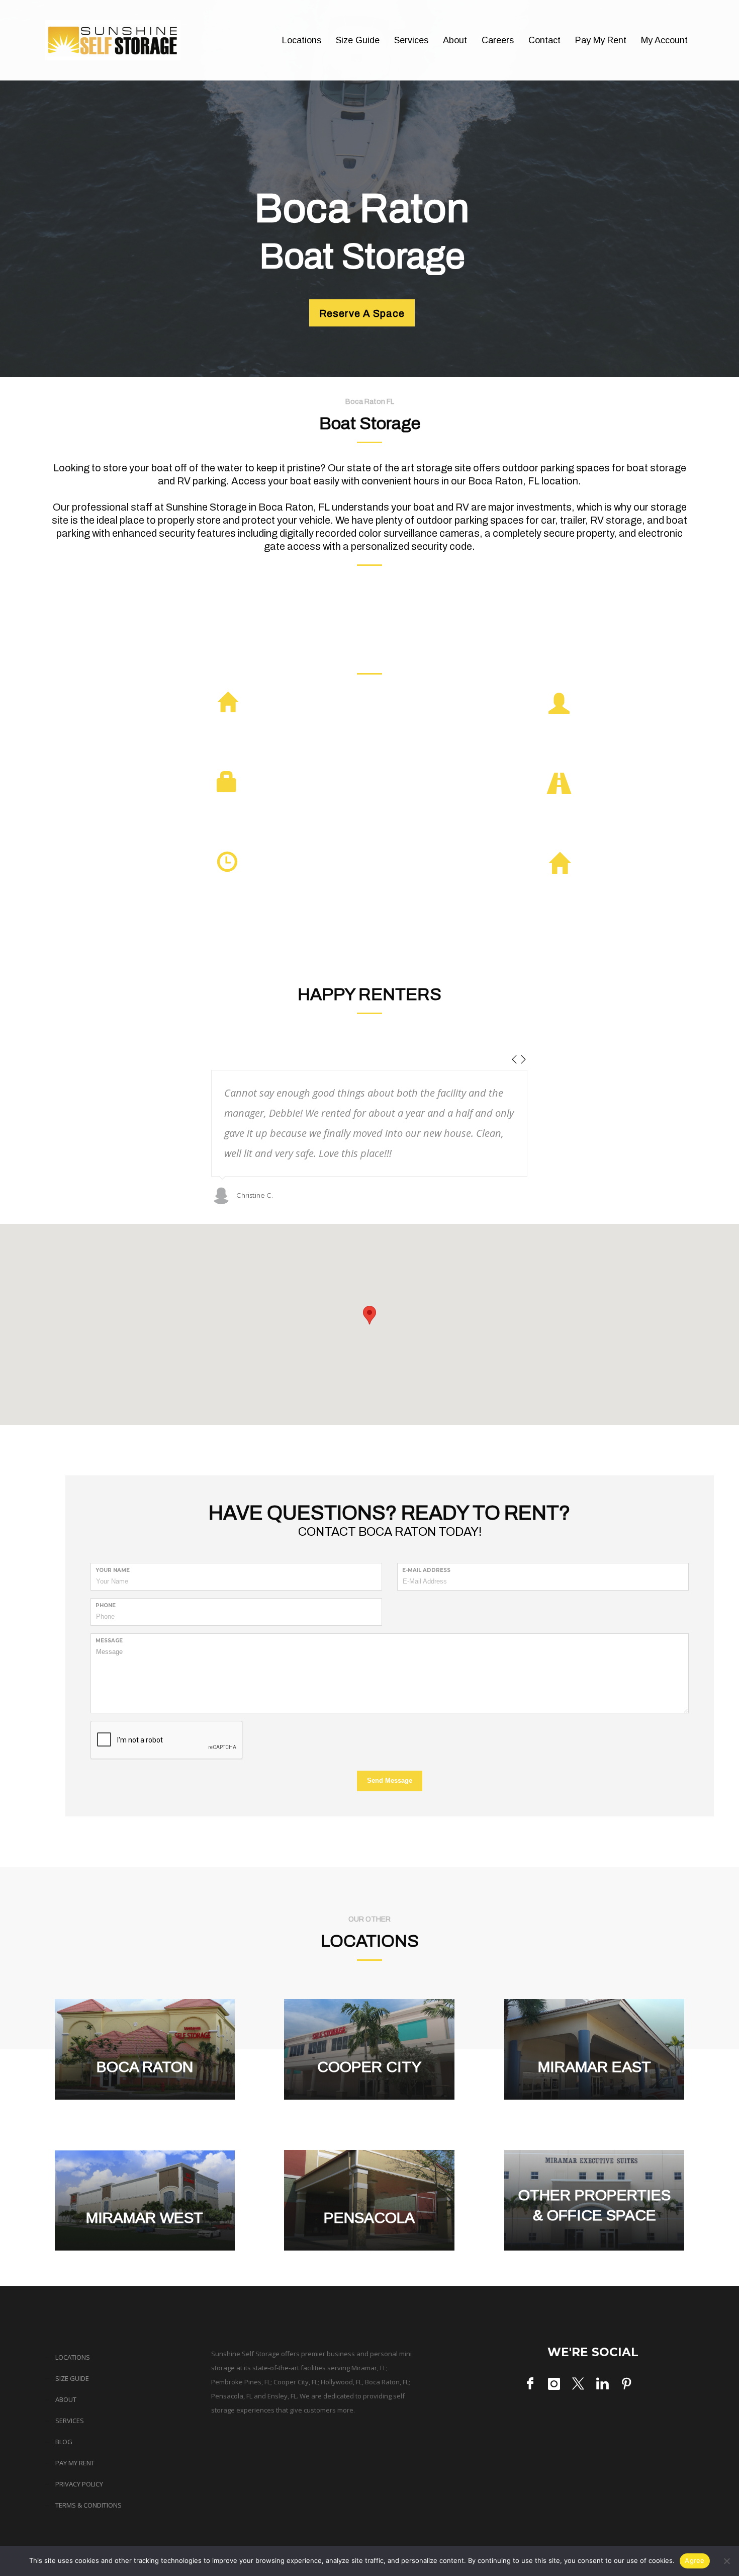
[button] (369, 1315)
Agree (695, 2560)
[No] (726, 2561)
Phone (106, 1605)
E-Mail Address (426, 1570)
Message (109, 1641)
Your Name (113, 1570)
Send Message (390, 1780)
